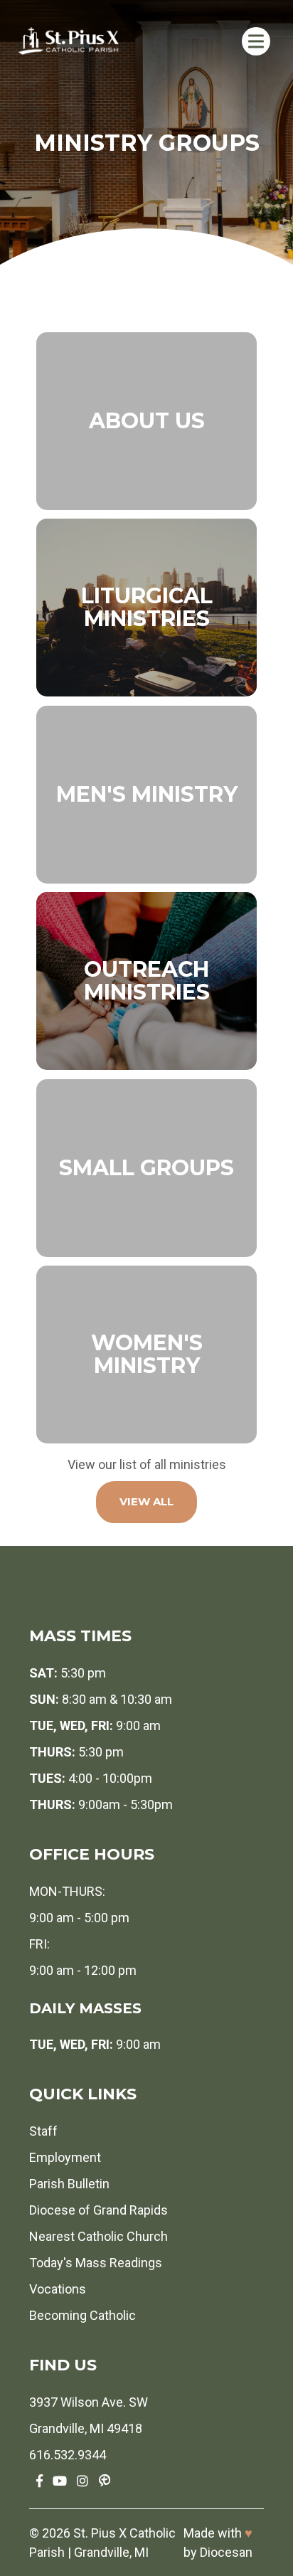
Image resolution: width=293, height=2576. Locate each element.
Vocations (58, 2289)
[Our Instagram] (82, 2481)
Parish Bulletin (69, 2184)
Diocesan (226, 2552)
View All (146, 1501)
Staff (43, 2131)
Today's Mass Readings (96, 2263)
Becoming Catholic (82, 2315)
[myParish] (105, 2481)
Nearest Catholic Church (98, 2236)
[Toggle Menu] (256, 41)
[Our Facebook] (39, 2481)
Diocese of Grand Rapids (98, 2210)
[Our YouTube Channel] (60, 2481)
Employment (65, 2157)
